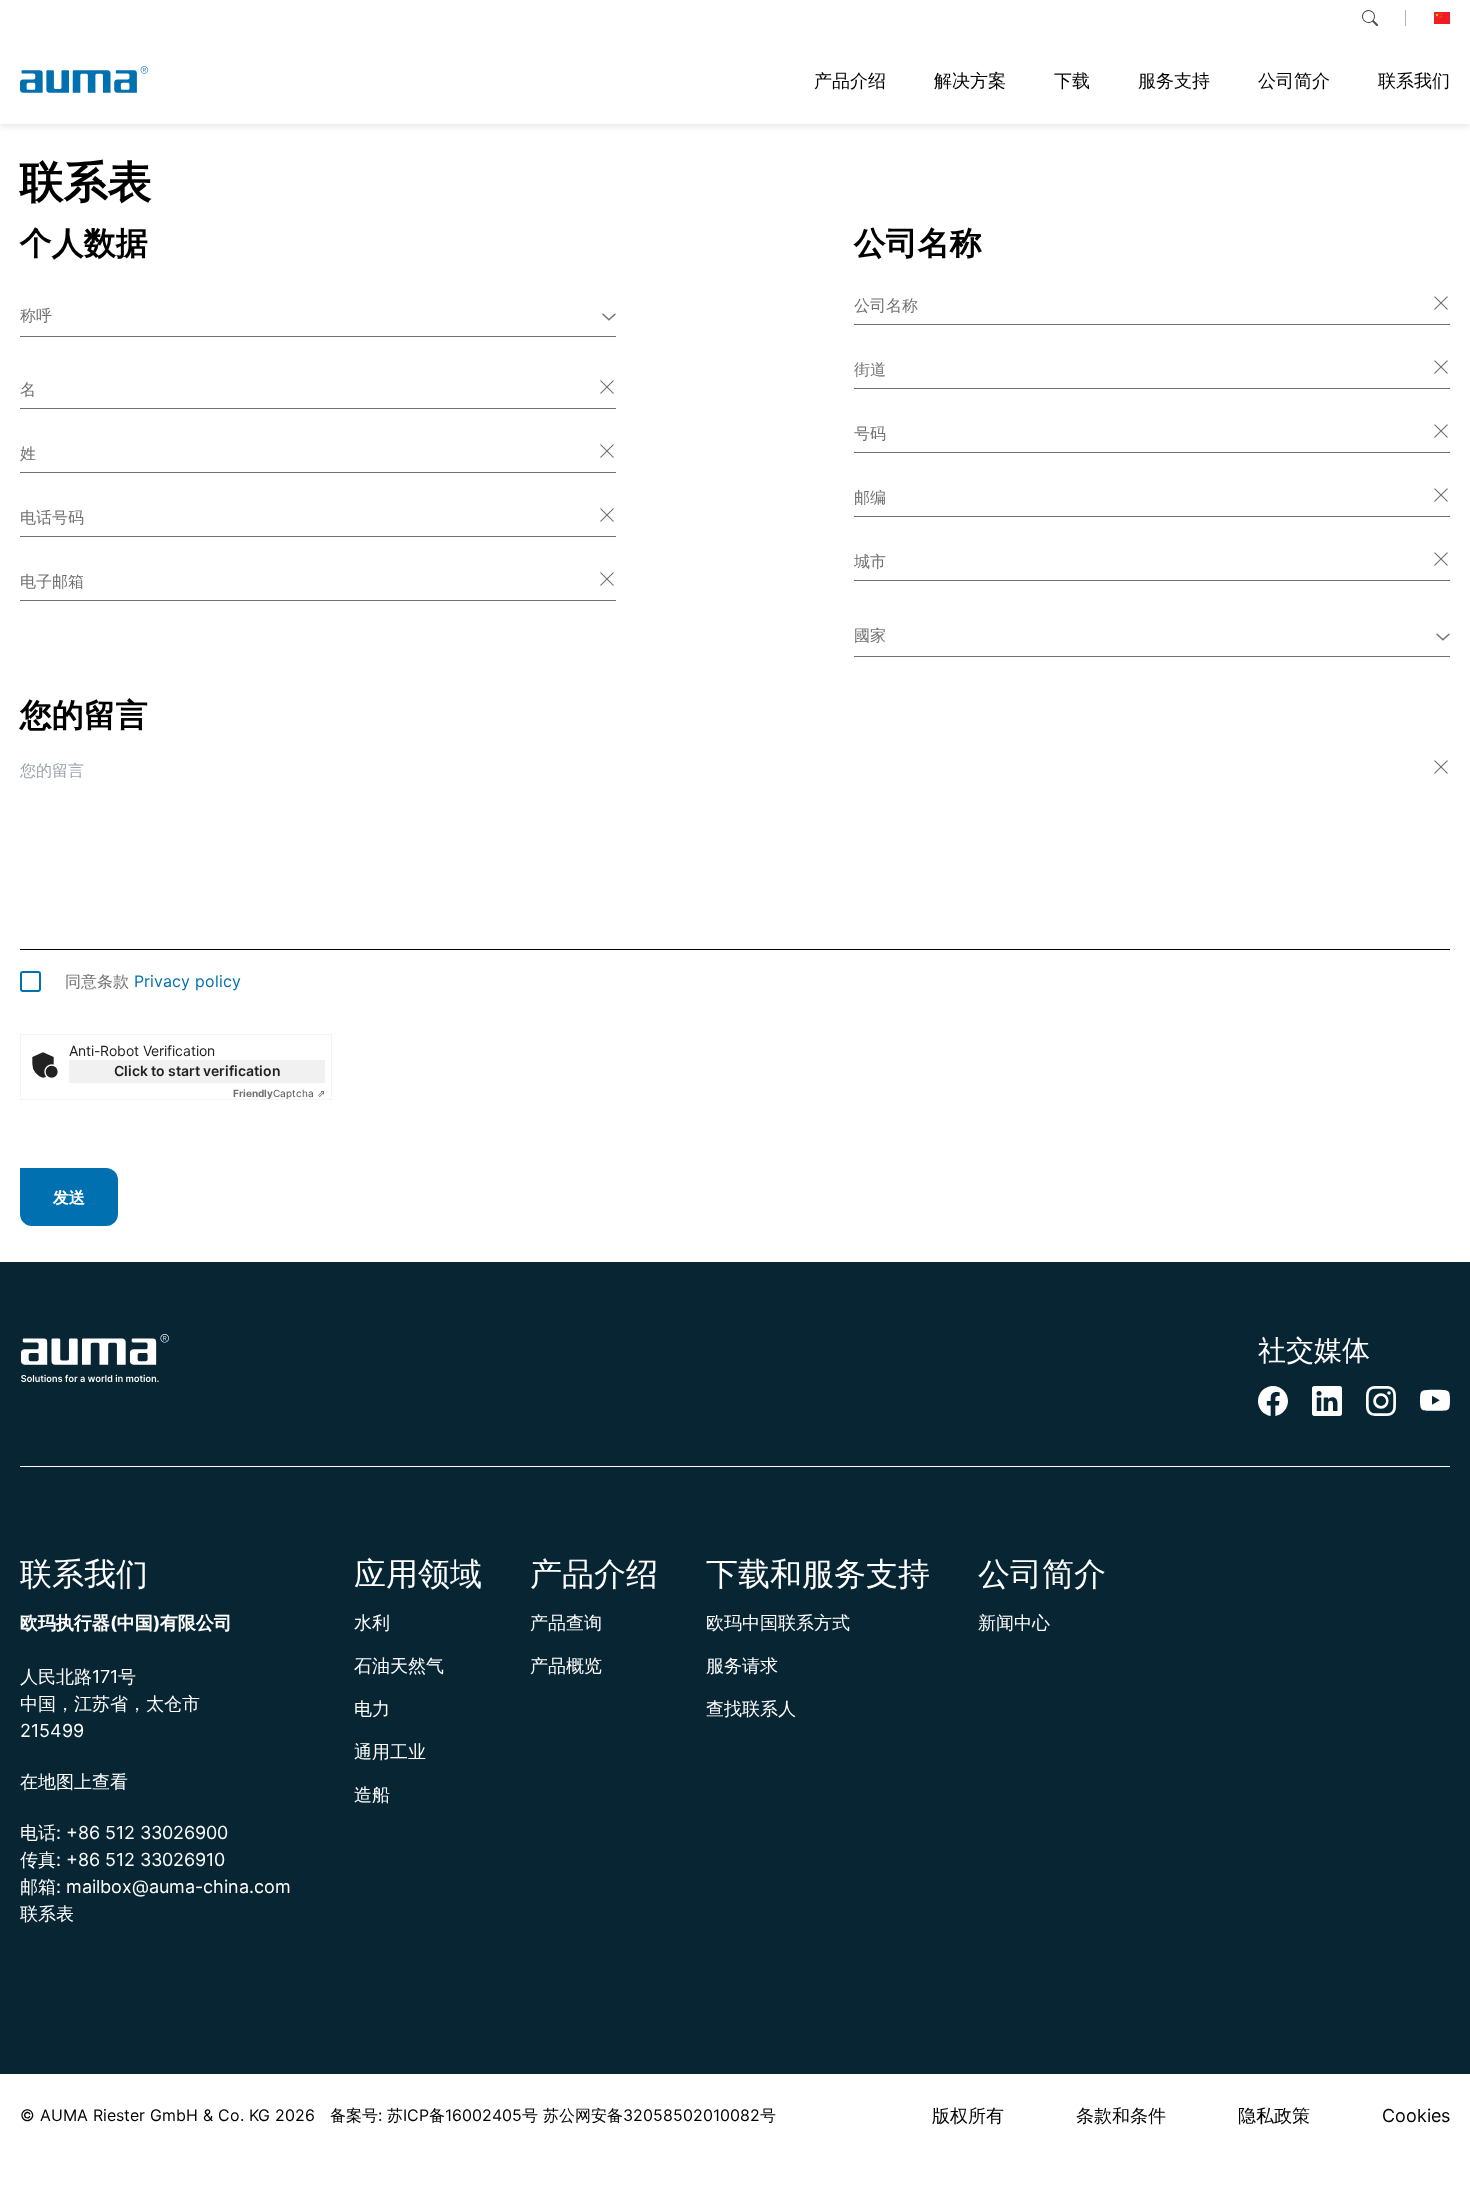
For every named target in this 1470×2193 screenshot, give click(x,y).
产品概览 (566, 1665)
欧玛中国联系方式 (778, 1622)
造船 (372, 1794)
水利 (372, 1622)
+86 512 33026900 (147, 1832)
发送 (69, 1197)
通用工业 (390, 1751)
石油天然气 (399, 1665)
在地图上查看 (74, 1781)
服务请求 (742, 1665)
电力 (372, 1708)
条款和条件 (1121, 2115)
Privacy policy (187, 981)
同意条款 (153, 981)
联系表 (47, 1913)
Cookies (1416, 2115)
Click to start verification (197, 1070)
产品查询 (566, 1622)
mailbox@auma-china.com (178, 1886)
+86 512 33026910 (145, 1859)
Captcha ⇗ (279, 1093)
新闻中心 (1014, 1622)
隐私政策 (1274, 2115)
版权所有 (968, 2115)
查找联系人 (751, 1708)
